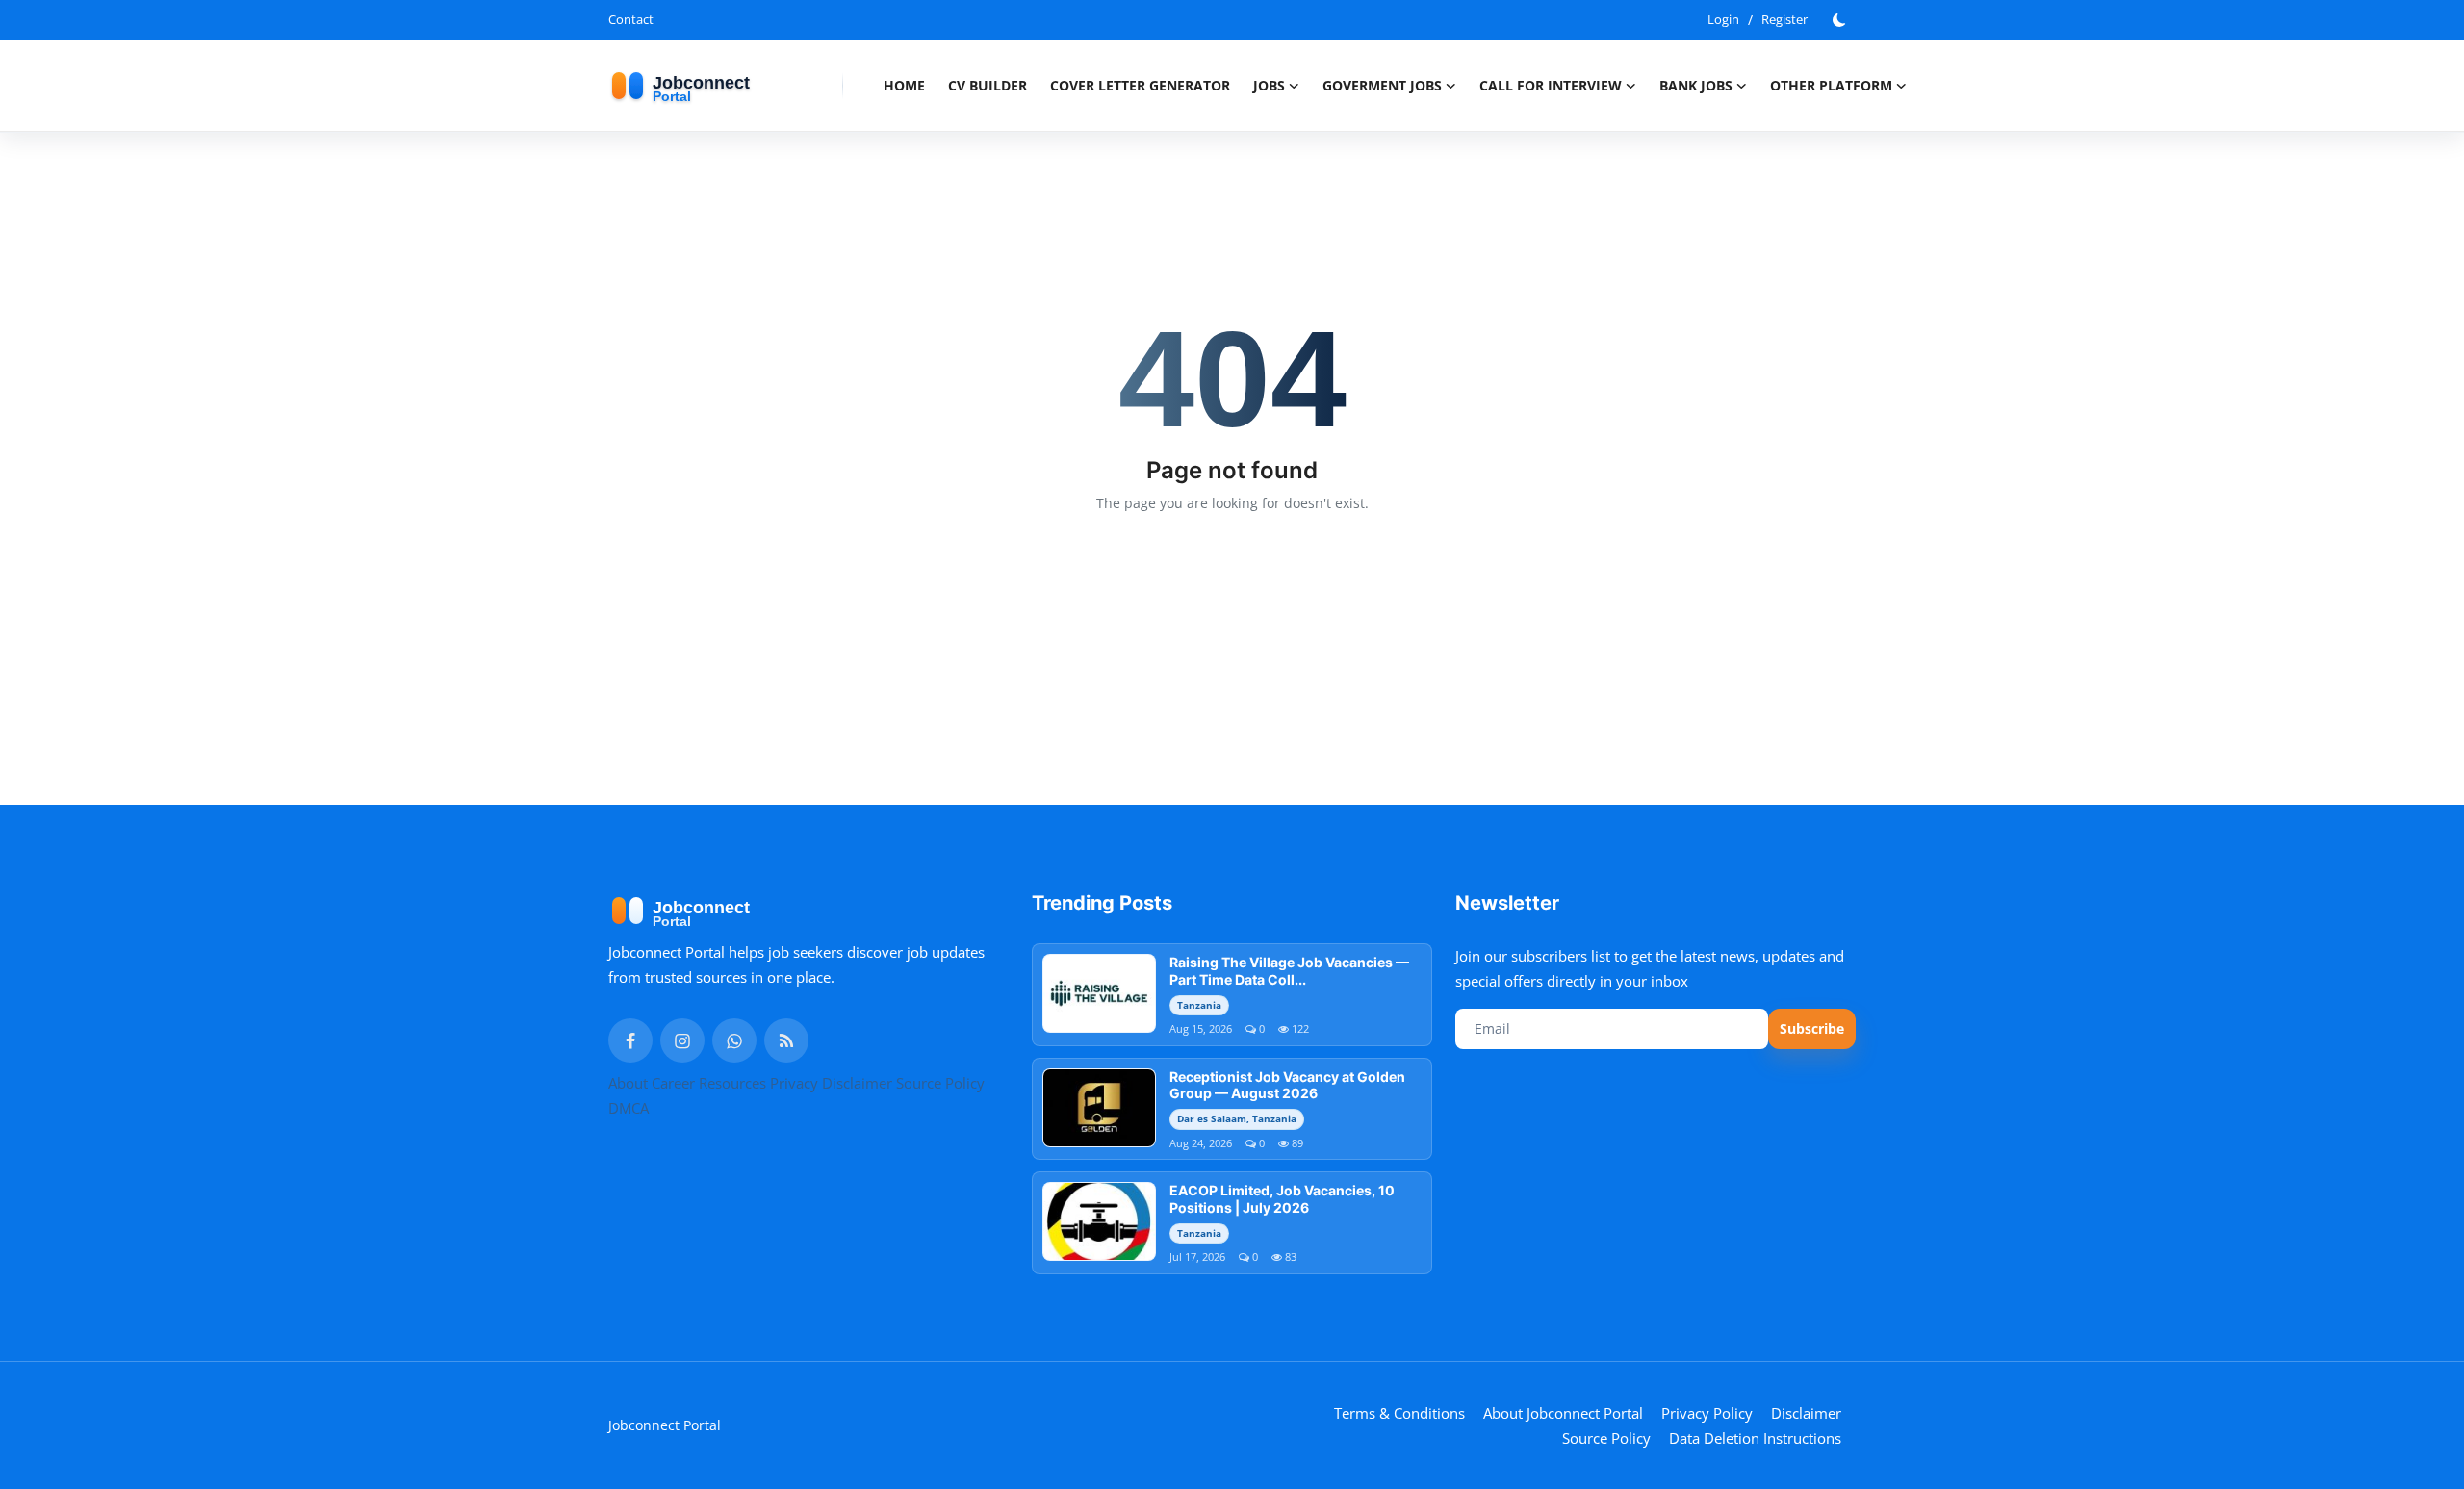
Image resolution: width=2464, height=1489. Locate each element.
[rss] (786, 1040)
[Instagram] (682, 1040)
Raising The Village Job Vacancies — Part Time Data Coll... (1289, 971)
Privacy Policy (1707, 1413)
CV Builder (988, 85)
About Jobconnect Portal (1563, 1413)
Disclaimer (857, 1083)
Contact (631, 19)
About (628, 1083)
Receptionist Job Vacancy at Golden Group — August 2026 (1287, 1085)
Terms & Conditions (1399, 1413)
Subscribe (1812, 1028)
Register (1784, 19)
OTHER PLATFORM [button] (1831, 85)
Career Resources (709, 1083)
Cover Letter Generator (1140, 85)
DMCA (629, 1108)
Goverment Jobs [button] (1382, 85)
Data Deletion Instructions (1755, 1438)
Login (1723, 19)
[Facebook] (630, 1040)
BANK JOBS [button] (1696, 85)
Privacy (794, 1083)
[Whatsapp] (734, 1040)
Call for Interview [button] (1551, 85)
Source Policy (940, 1083)
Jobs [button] (1269, 85)
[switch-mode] (1841, 20)
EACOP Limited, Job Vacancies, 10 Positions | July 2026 (1282, 1199)
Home (904, 85)
